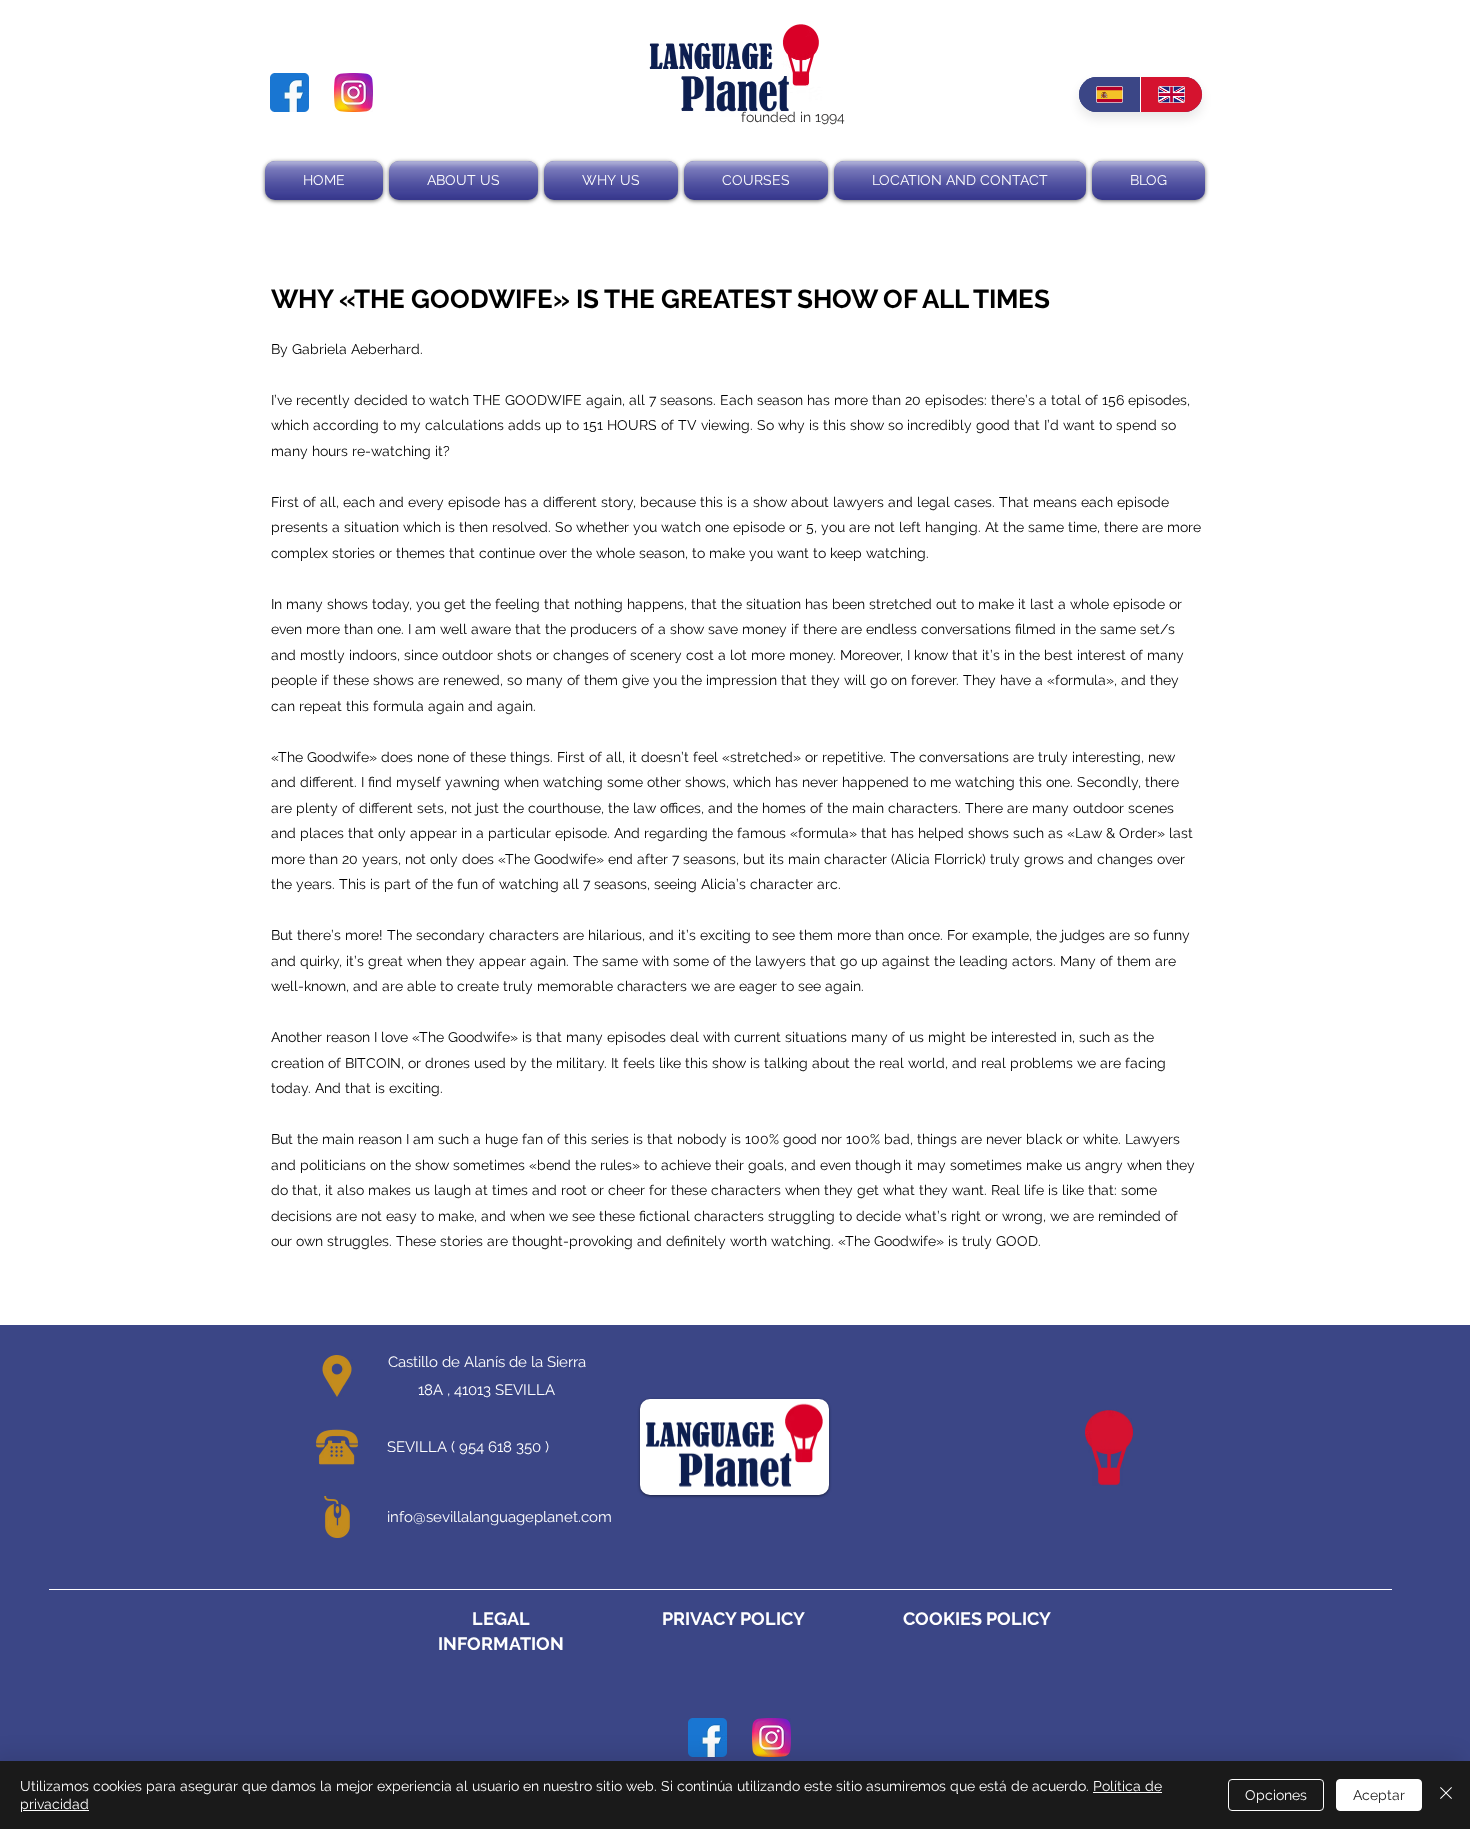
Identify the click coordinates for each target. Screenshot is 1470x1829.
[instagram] (353, 92)
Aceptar (1379, 1795)
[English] (1171, 94)
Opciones (1276, 1795)
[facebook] (289, 92)
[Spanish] (1109, 94)
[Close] (1446, 1795)
